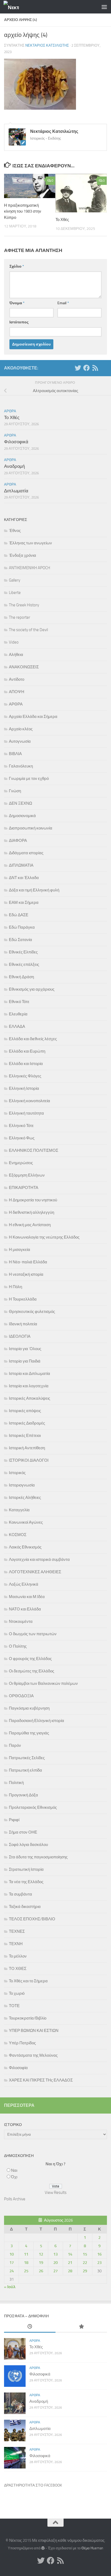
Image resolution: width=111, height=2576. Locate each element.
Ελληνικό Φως (22, 1138)
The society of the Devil (28, 630)
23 (99, 2263)
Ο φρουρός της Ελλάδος (30, 1659)
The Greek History (24, 605)
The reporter (20, 617)
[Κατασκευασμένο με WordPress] (43, 2548)
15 (85, 2254)
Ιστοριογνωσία (22, 1485)
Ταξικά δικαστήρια (25, 1907)
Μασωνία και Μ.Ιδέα (27, 1597)
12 (41, 2254)
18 (26, 2263)
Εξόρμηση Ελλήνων (27, 1175)
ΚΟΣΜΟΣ (18, 1535)
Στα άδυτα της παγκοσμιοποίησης (38, 1857)
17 (12, 2263)
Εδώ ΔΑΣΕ (19, 915)
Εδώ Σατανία (20, 940)
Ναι (14, 2170)
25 (26, 2271)
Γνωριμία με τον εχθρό (29, 779)
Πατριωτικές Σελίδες (27, 1758)
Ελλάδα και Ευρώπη (27, 1051)
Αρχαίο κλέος (21, 729)
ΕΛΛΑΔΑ (17, 1026)
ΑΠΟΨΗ (17, 692)
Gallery (15, 580)
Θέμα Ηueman (92, 2548)
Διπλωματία (16, 491)
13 (55, 2254)
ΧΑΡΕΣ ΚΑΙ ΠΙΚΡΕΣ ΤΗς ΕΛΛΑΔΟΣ (41, 2080)
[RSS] (95, 368)
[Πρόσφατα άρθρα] (30, 2327)
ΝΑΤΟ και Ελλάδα (25, 1609)
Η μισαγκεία (20, 1250)
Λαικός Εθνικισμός (25, 1547)
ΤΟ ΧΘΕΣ (18, 1969)
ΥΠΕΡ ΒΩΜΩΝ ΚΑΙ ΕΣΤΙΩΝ (34, 2031)
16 (99, 2254)
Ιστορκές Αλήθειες (25, 1498)
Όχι (14, 2177)
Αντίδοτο (17, 679)
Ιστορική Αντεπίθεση (27, 1448)
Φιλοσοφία (18, 2068)
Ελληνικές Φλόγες (25, 1076)
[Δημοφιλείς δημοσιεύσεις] (81, 2327)
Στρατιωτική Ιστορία (26, 1869)
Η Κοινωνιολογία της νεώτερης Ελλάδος (44, 1237)
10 (12, 2254)
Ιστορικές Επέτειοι (25, 1436)
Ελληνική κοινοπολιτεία (30, 1101)
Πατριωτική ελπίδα (25, 1770)
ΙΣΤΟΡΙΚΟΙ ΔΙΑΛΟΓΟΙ (29, 1460)
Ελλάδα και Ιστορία (26, 1064)
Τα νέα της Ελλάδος (26, 1882)
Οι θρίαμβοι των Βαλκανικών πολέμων (43, 1683)
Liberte (15, 593)
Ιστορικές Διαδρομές (27, 1423)
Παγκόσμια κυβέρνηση (29, 1708)
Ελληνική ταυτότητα (26, 1113)
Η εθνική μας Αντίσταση (30, 1225)
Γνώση (15, 791)
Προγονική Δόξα (23, 1795)
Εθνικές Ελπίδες (23, 952)
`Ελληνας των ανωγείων (30, 543)
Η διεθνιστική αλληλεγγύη (32, 1212)
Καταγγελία (19, 1510)
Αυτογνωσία (20, 741)
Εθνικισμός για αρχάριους (32, 989)
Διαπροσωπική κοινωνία (31, 828)
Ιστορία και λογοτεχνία (29, 1386)
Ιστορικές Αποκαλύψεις (30, 1398)
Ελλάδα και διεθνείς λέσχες (33, 1039)
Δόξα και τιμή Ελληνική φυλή (34, 890)
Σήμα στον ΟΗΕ (23, 1832)
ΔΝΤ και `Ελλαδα (24, 878)
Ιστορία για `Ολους (25, 1349)
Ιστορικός (17, 1473)
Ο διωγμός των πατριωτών (33, 1634)
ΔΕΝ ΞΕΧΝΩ (20, 803)
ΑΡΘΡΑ (10, 411)
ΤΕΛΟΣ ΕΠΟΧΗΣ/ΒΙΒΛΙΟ (32, 1919)
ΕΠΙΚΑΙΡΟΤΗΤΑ (24, 1188)
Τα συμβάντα (20, 1894)
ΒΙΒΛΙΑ (15, 754)
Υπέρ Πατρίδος (22, 2043)
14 (70, 2254)
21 (70, 2263)
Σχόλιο (17, 266)
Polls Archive (15, 2199)
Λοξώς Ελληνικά (24, 1584)
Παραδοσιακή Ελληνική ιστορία (37, 1721)
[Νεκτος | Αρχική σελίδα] (14, 7)
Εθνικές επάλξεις (24, 964)
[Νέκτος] (86, 368)
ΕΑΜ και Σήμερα (24, 903)
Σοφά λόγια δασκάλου (28, 1845)
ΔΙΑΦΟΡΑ (18, 841)
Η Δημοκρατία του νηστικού (33, 1200)
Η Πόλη (15, 1287)
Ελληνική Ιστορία (24, 1088)
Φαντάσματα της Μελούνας (33, 2055)
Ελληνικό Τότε (21, 1126)
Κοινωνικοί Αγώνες (26, 1522)
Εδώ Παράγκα (22, 927)
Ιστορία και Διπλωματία (30, 1374)
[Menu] (104, 7)
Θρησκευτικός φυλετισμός (32, 1312)
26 (41, 2271)
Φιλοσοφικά (16, 442)
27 (55, 2271)
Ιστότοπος (19, 322)
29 (85, 2271)
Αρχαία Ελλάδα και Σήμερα (33, 717)
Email (63, 303)
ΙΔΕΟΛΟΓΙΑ (20, 1336)
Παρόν (15, 1745)
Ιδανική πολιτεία (23, 1324)
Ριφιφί (14, 1820)
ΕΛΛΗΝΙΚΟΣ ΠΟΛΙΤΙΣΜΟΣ (34, 1150)
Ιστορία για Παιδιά (25, 1361)
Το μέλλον (18, 1956)
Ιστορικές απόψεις (25, 1411)
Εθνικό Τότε (19, 1002)
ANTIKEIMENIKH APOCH (30, 568)
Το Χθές (62, 220)
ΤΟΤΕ (14, 2006)
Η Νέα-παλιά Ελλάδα (28, 1262)
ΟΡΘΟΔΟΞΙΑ (21, 1696)
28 (70, 2271)
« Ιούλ (10, 2287)
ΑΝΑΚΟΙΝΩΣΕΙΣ (24, 667)
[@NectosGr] (78, 368)
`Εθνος (15, 531)
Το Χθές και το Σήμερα (28, 1981)
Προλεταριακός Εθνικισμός (33, 1807)
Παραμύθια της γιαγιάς (29, 1733)
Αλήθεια (16, 655)
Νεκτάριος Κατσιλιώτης (47, 45)
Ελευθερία (18, 1014)
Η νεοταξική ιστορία (26, 1274)
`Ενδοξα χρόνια (22, 555)
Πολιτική (16, 1783)
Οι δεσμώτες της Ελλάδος (32, 1671)
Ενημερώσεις (21, 1163)
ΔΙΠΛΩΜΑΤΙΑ (21, 865)
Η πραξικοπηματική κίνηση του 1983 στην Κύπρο (23, 211)
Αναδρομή (14, 466)
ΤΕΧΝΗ (16, 1944)
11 (26, 2254)
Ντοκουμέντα (21, 1621)
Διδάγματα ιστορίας (26, 853)
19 (41, 2263)
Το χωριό (17, 1993)
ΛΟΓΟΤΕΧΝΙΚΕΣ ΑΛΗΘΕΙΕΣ (35, 1572)
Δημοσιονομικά (22, 816)
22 (85, 2263)
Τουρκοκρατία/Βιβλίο (28, 2018)
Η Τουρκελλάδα (23, 1299)
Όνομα (17, 303)
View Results (56, 2193)
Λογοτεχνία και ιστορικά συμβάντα (39, 1560)
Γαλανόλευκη (21, 766)
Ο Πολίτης (18, 1646)
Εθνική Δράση (21, 977)
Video (14, 642)
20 (55, 2263)
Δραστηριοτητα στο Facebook (33, 2485)
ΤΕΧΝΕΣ (17, 1931)
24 (12, 2271)
